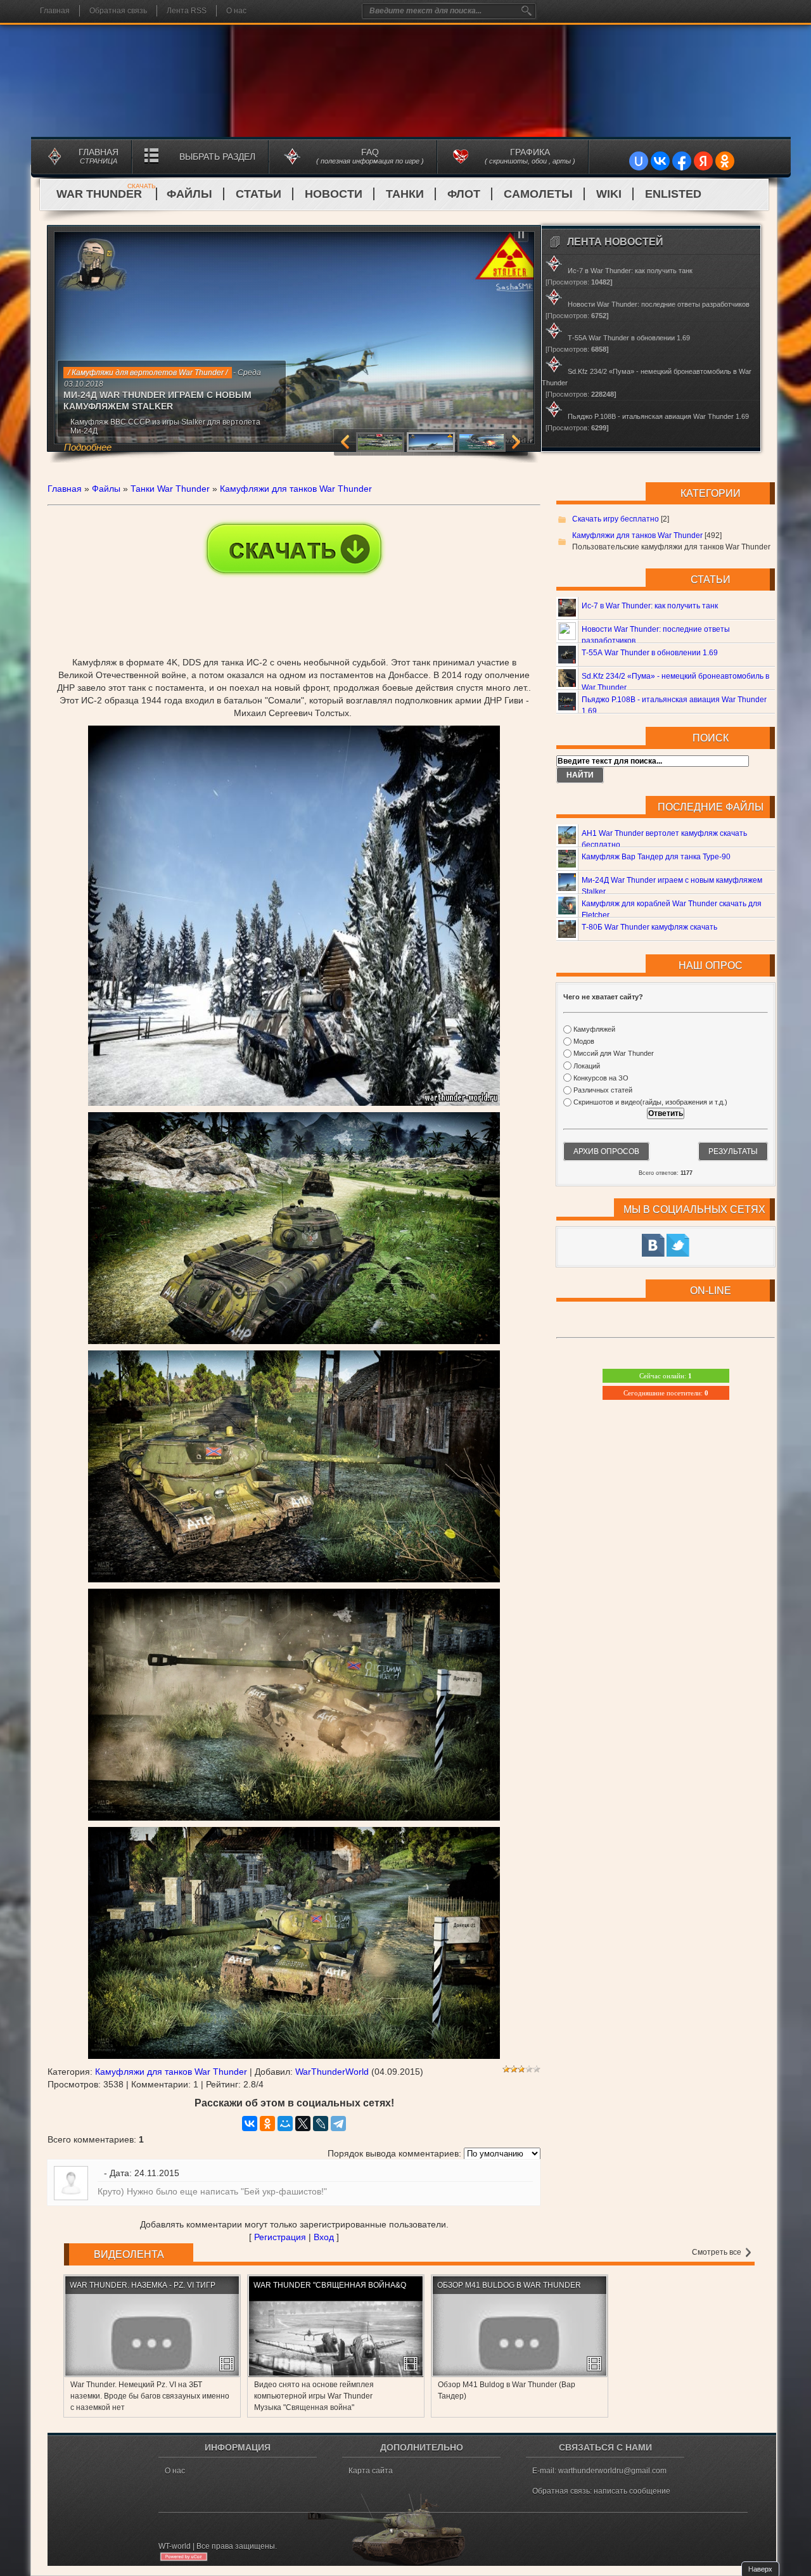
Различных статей (603, 1090)
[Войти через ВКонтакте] (660, 161)
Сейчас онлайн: (666, 1376)
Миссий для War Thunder (614, 1054)
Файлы (189, 194)
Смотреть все (718, 2252)
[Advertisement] (294, 599)
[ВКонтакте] (250, 2124)
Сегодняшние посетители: (666, 1393)
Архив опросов (606, 1151)
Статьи (259, 194)
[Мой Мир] (285, 2124)
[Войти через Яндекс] (703, 161)
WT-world (175, 2546)
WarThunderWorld (332, 2072)
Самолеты (538, 194)
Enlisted (673, 194)
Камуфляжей (594, 1029)
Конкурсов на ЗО (601, 1078)
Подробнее (88, 447)
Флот (464, 194)
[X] (303, 2124)
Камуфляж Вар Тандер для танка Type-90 (656, 857)
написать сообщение (632, 2491)
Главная (55, 11)
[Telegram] (338, 2124)
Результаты (733, 1151)
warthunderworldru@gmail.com (612, 2471)
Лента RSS (187, 11)
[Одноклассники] (267, 2124)
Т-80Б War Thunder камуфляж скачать (649, 927)
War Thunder (106, 194)
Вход (324, 2237)
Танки (405, 194)
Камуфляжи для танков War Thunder (296, 489)
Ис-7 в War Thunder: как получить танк (650, 606)
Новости (334, 194)
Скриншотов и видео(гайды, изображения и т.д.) (650, 1102)
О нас (236, 11)
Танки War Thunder (170, 489)
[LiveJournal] (321, 2124)
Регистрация (280, 2237)
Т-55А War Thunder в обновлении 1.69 (650, 653)
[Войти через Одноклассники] (725, 161)
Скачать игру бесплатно (616, 519)
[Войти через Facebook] (682, 161)
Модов (584, 1041)
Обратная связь (118, 11)
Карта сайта (371, 2471)
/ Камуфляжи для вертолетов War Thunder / (148, 373)
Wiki (609, 194)
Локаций (587, 1066)
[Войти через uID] (639, 161)
